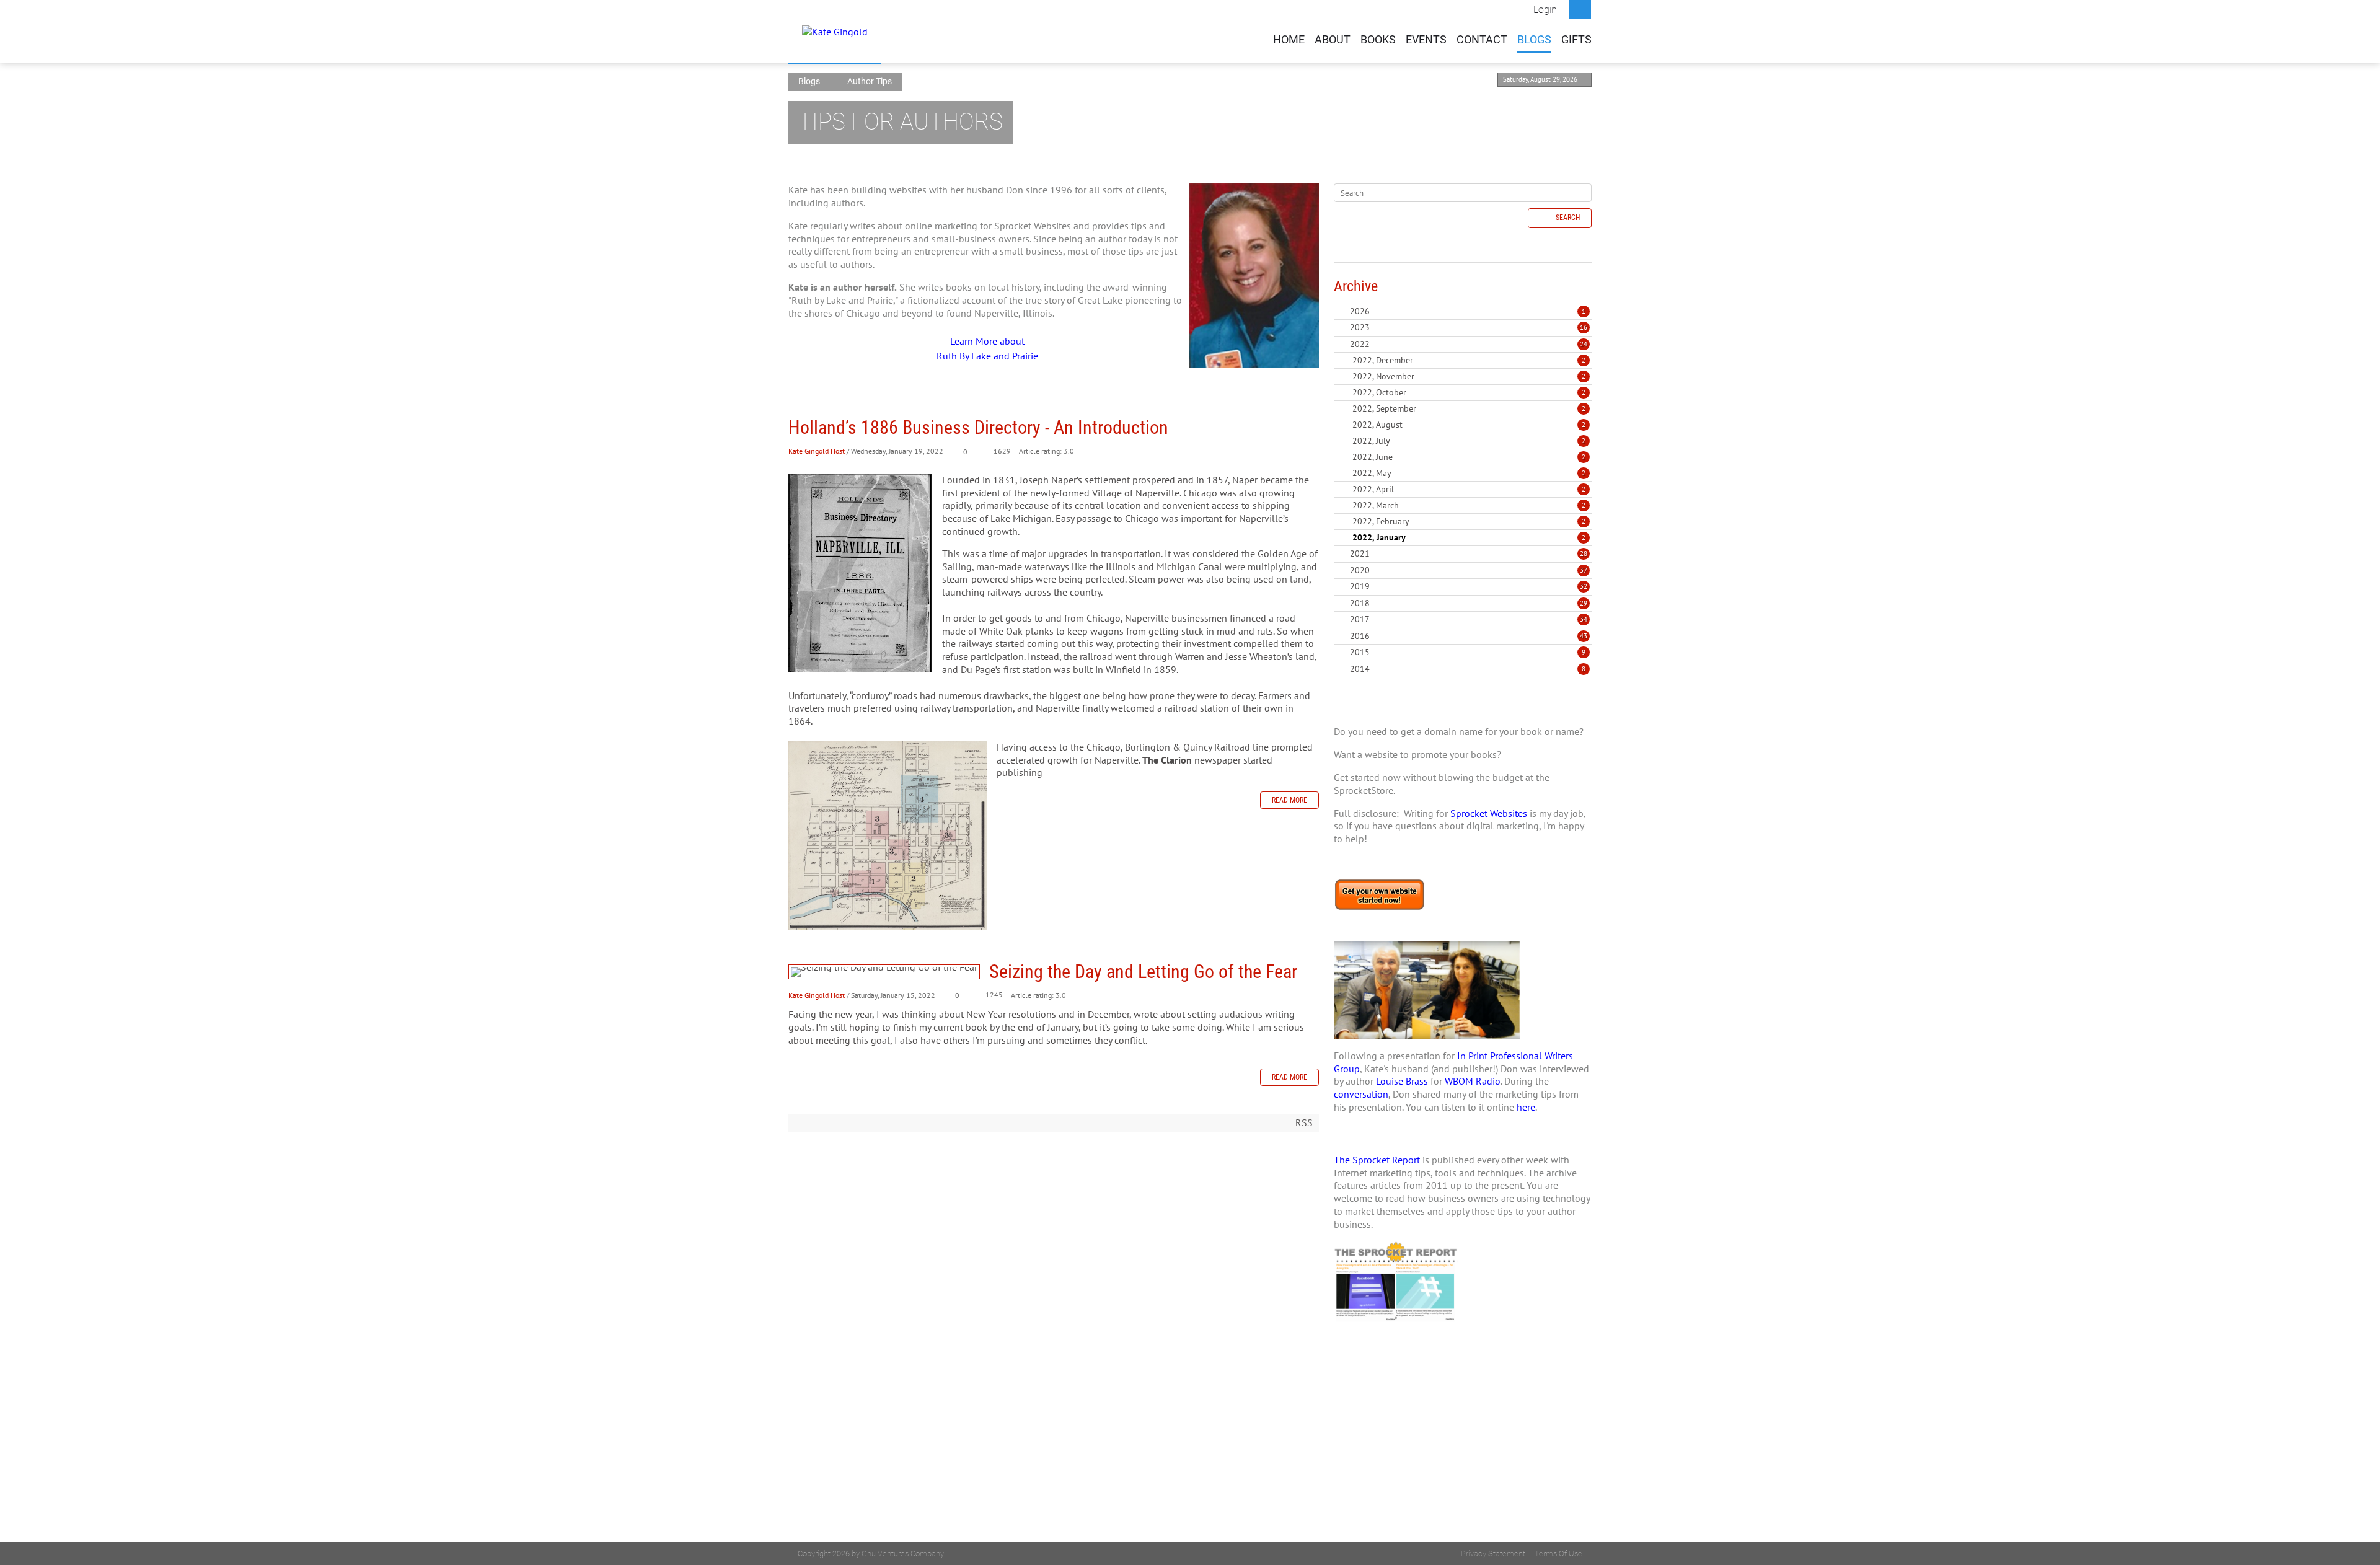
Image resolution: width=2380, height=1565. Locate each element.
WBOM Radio (1473, 1081)
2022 (1360, 344)
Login (1545, 10)
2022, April (1469, 489)
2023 (1360, 327)
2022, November (1469, 376)
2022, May (1469, 473)
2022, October (1469, 392)
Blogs (1534, 40)
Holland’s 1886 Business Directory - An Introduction (978, 427)
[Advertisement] (1463, 1455)
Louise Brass (1402, 1081)
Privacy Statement (1493, 1554)
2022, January (1469, 537)
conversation (1361, 1094)
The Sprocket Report (1377, 1160)
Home (1289, 40)
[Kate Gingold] (835, 31)
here (1526, 1107)
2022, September (1469, 408)
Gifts (1576, 40)
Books (1378, 40)
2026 (1360, 311)
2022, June (1469, 457)
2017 (1360, 619)
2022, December (1469, 360)
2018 (1360, 603)
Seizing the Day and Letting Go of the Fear (884, 972)
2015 (1360, 652)
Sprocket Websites (1489, 813)
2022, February (1469, 521)
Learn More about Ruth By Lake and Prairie (987, 348)
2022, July (1469, 441)
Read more (1289, 800)
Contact (1482, 40)
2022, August (1469, 425)
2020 (1360, 570)
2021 (1360, 553)
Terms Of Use (1558, 1554)
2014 (1360, 669)
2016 (1360, 636)
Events (1426, 40)
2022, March (1469, 505)
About (1333, 40)
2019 (1360, 586)
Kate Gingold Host (817, 451)
